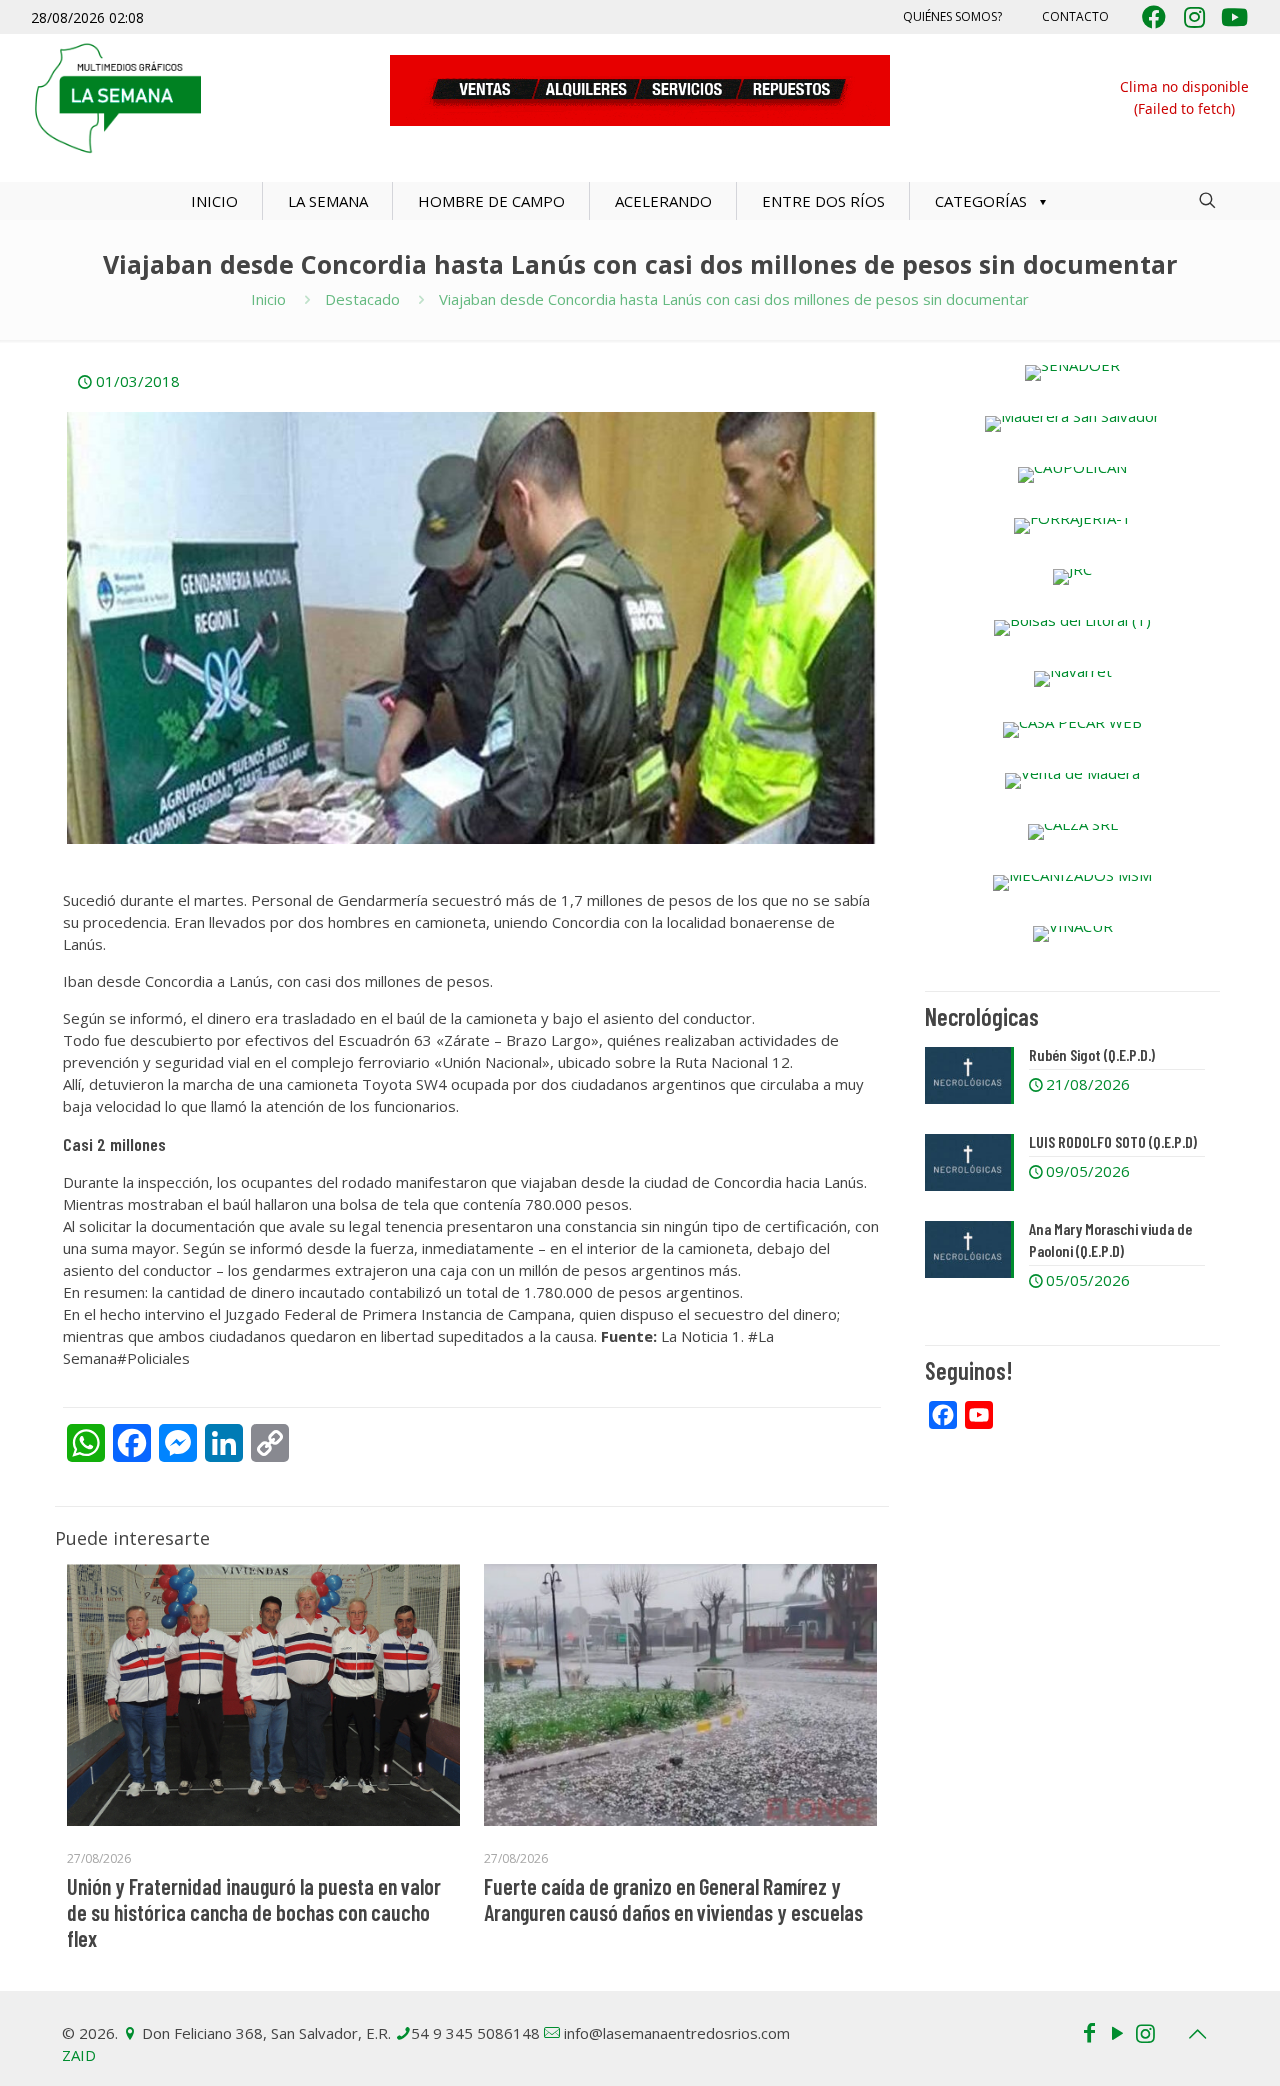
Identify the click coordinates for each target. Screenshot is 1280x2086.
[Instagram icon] (1145, 2032)
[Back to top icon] (1197, 2034)
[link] (1072, 373)
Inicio (268, 299)
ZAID (79, 2055)
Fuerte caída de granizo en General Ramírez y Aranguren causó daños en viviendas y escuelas (673, 1899)
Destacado (362, 299)
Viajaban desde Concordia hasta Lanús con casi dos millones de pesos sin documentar (734, 299)
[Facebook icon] (1089, 2032)
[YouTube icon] (1117, 2032)
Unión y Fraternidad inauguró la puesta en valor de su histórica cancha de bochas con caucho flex (254, 1912)
